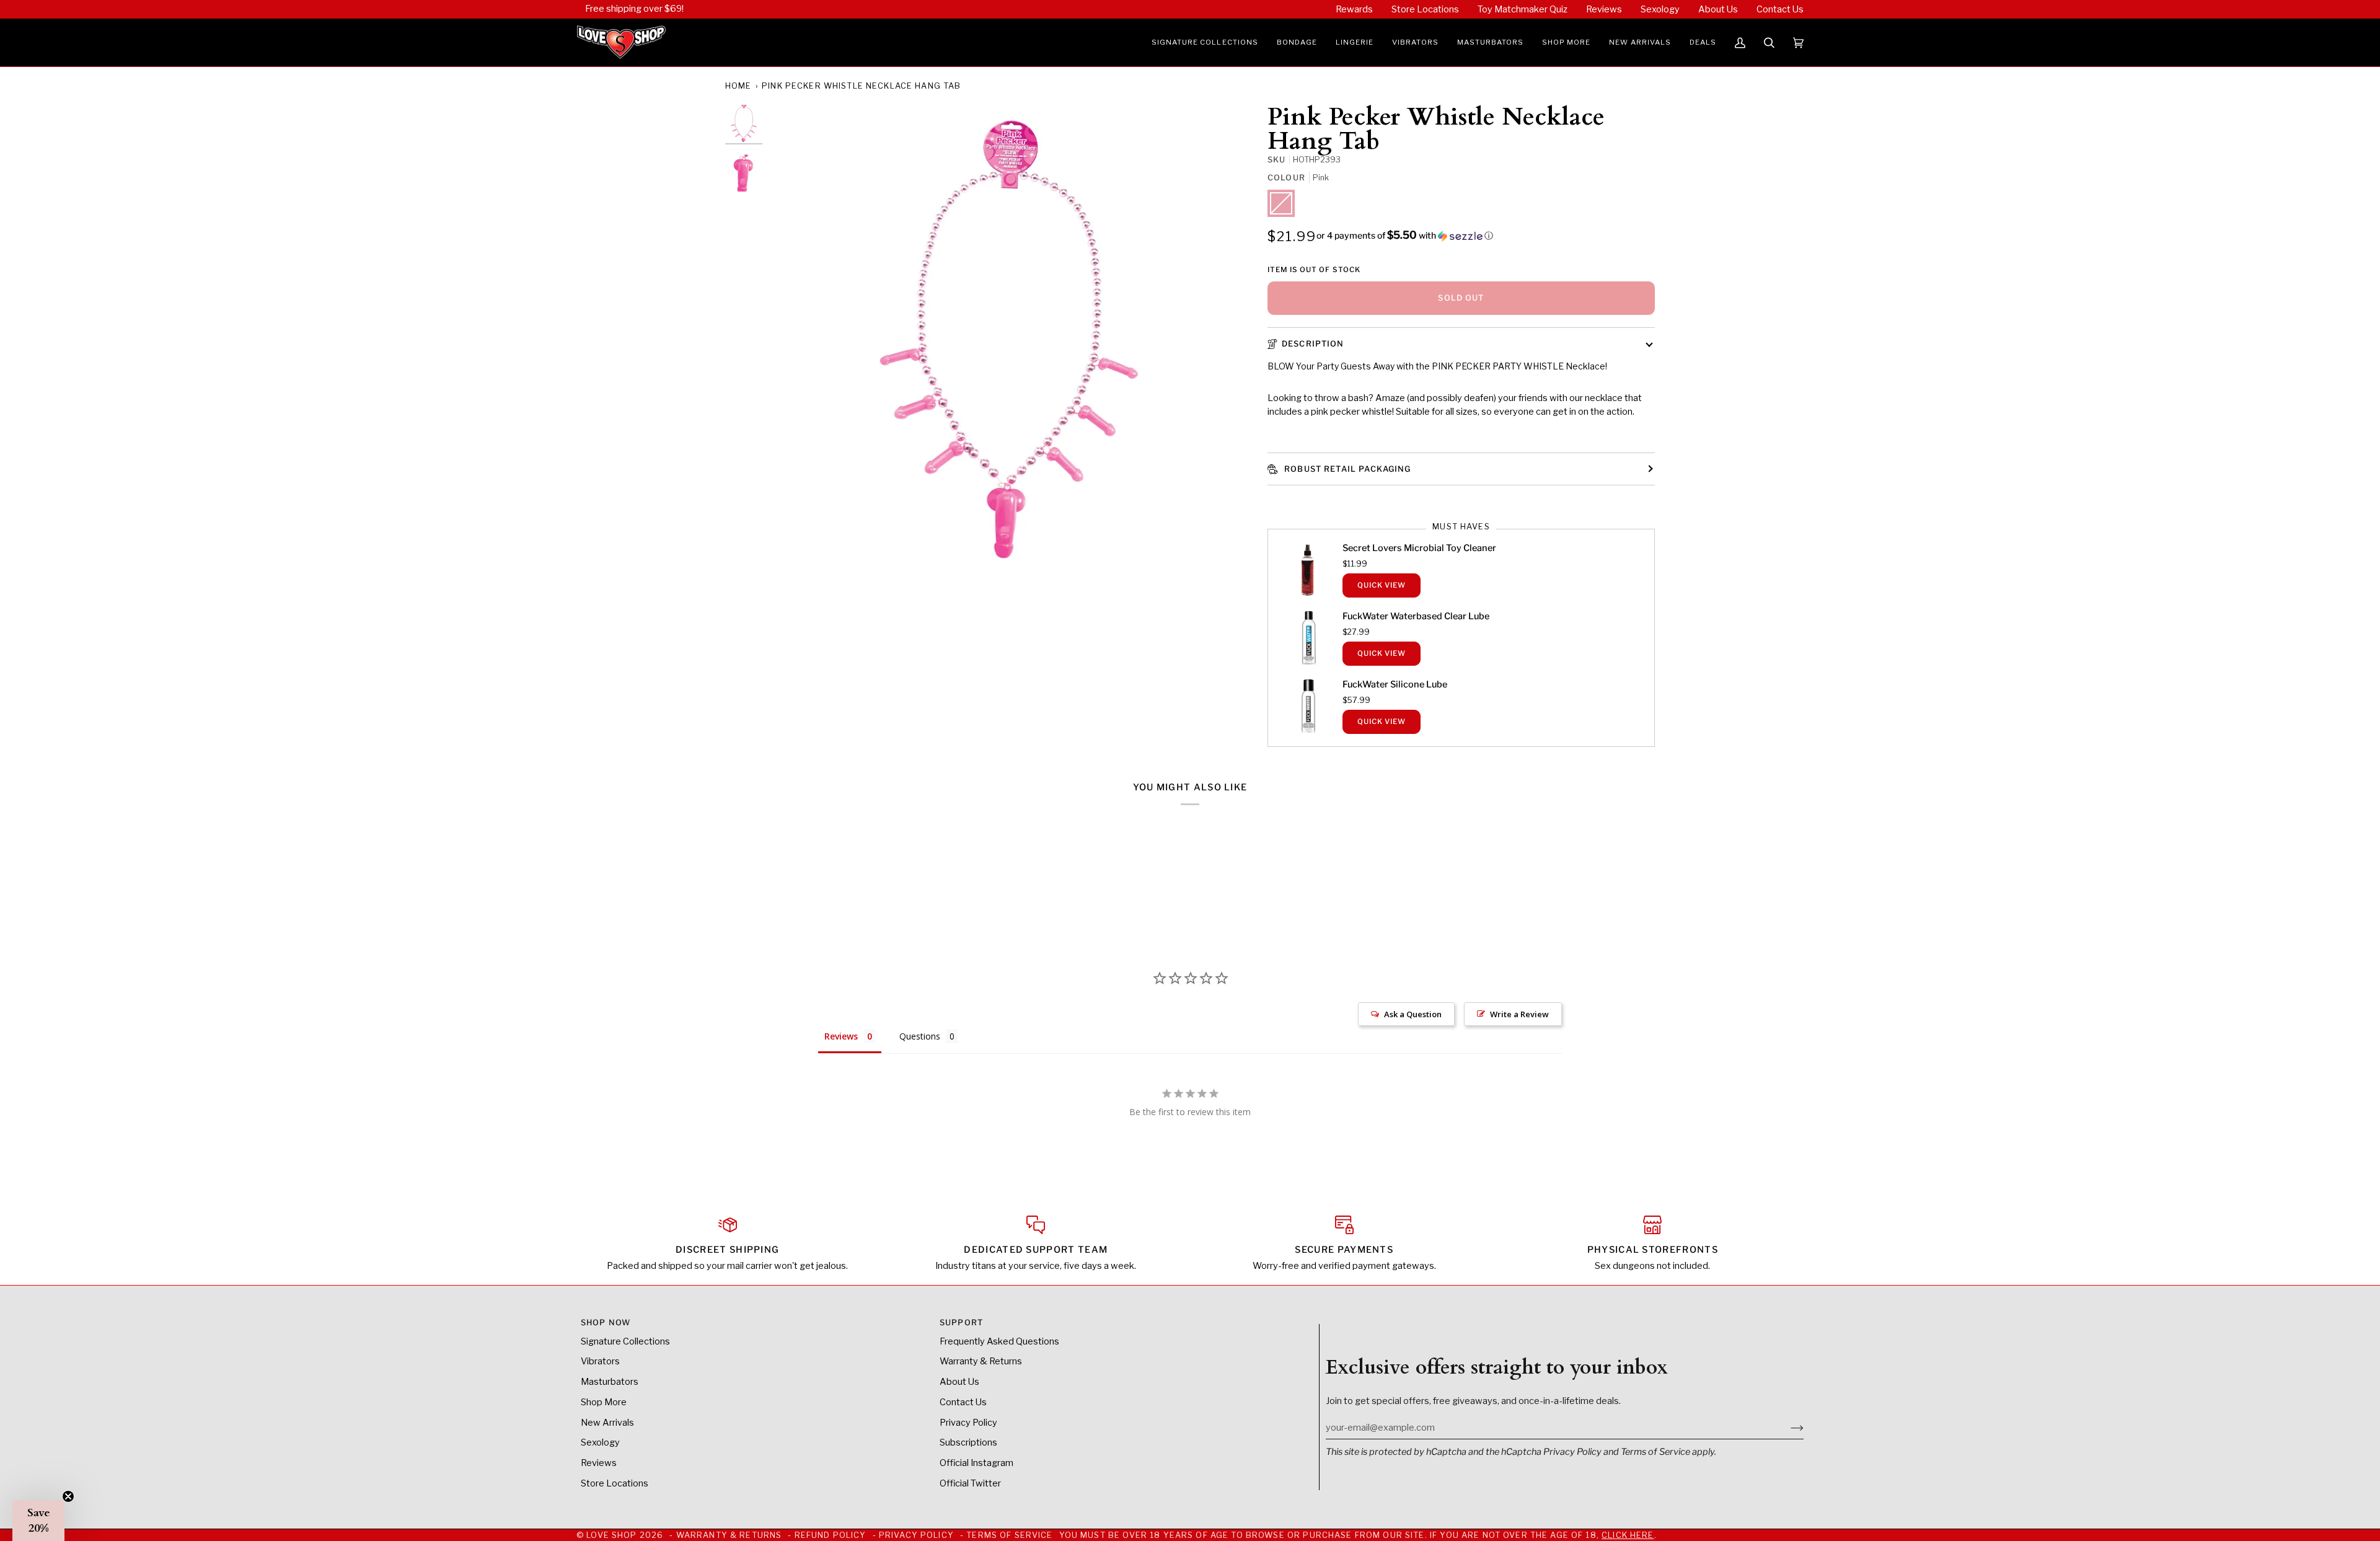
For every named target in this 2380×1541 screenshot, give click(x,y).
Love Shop (611, 1535)
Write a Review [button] (1519, 1014)
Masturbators (610, 1382)
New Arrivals (607, 1423)
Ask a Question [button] (1413, 1014)
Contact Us (963, 1402)
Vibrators (600, 1361)
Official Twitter (970, 1483)
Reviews (599, 1463)
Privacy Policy (1572, 1452)
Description (1313, 344)
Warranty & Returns (981, 1361)
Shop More (604, 1402)
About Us (959, 1382)
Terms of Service (1655, 1452)
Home (738, 86)
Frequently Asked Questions (999, 1341)
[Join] (1787, 1428)
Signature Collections (625, 1341)
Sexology (600, 1442)
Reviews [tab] (841, 1036)
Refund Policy (831, 1535)
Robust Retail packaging (1346, 469)
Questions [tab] (920, 1036)
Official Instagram (976, 1463)
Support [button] (961, 1322)
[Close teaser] (68, 1496)
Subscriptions (968, 1442)
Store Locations (615, 1483)
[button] (1205, 43)
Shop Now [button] (606, 1322)
